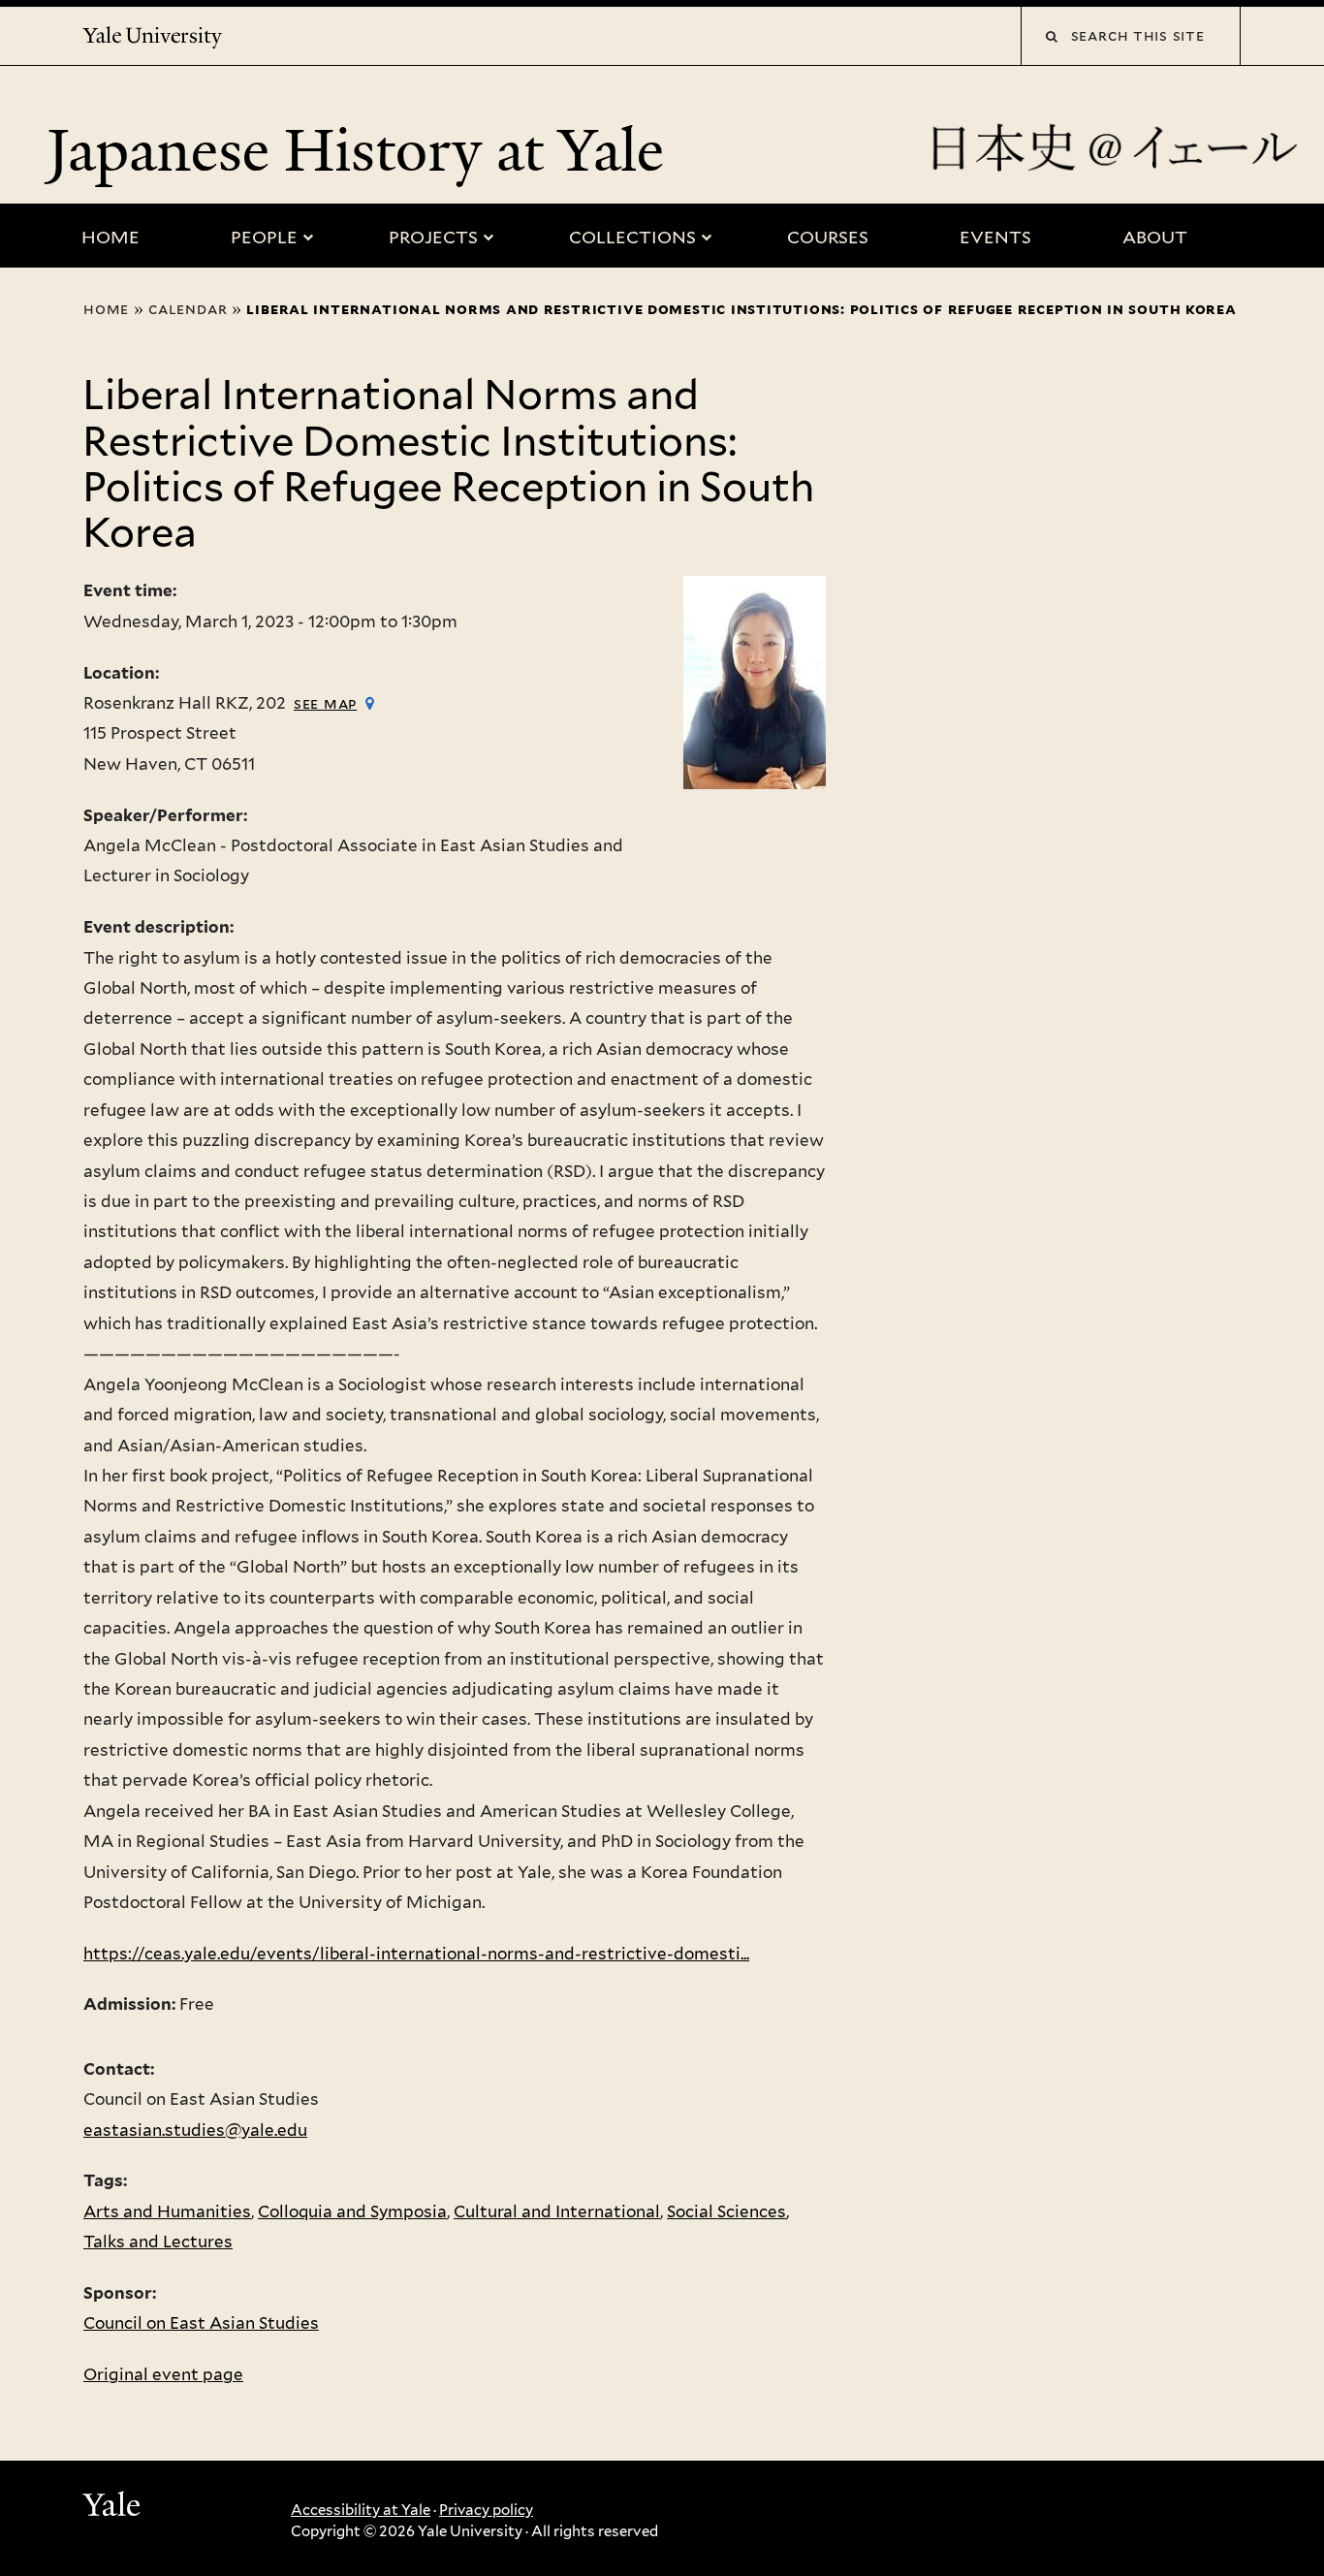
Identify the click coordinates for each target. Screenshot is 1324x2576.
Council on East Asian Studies (201, 2323)
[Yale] (114, 2507)
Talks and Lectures (158, 2242)
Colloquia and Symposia (352, 2211)
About (1155, 237)
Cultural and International (557, 2211)
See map (325, 703)
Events (995, 237)
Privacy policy (486, 2510)
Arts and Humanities (167, 2211)
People (264, 237)
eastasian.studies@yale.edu (195, 2130)
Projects (433, 237)
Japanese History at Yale (363, 150)
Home (110, 237)
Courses (828, 237)
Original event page (163, 2374)
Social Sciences (726, 2211)
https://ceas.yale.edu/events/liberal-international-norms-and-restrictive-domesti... (416, 1954)
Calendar (188, 309)
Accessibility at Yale (361, 2510)
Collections (632, 237)
